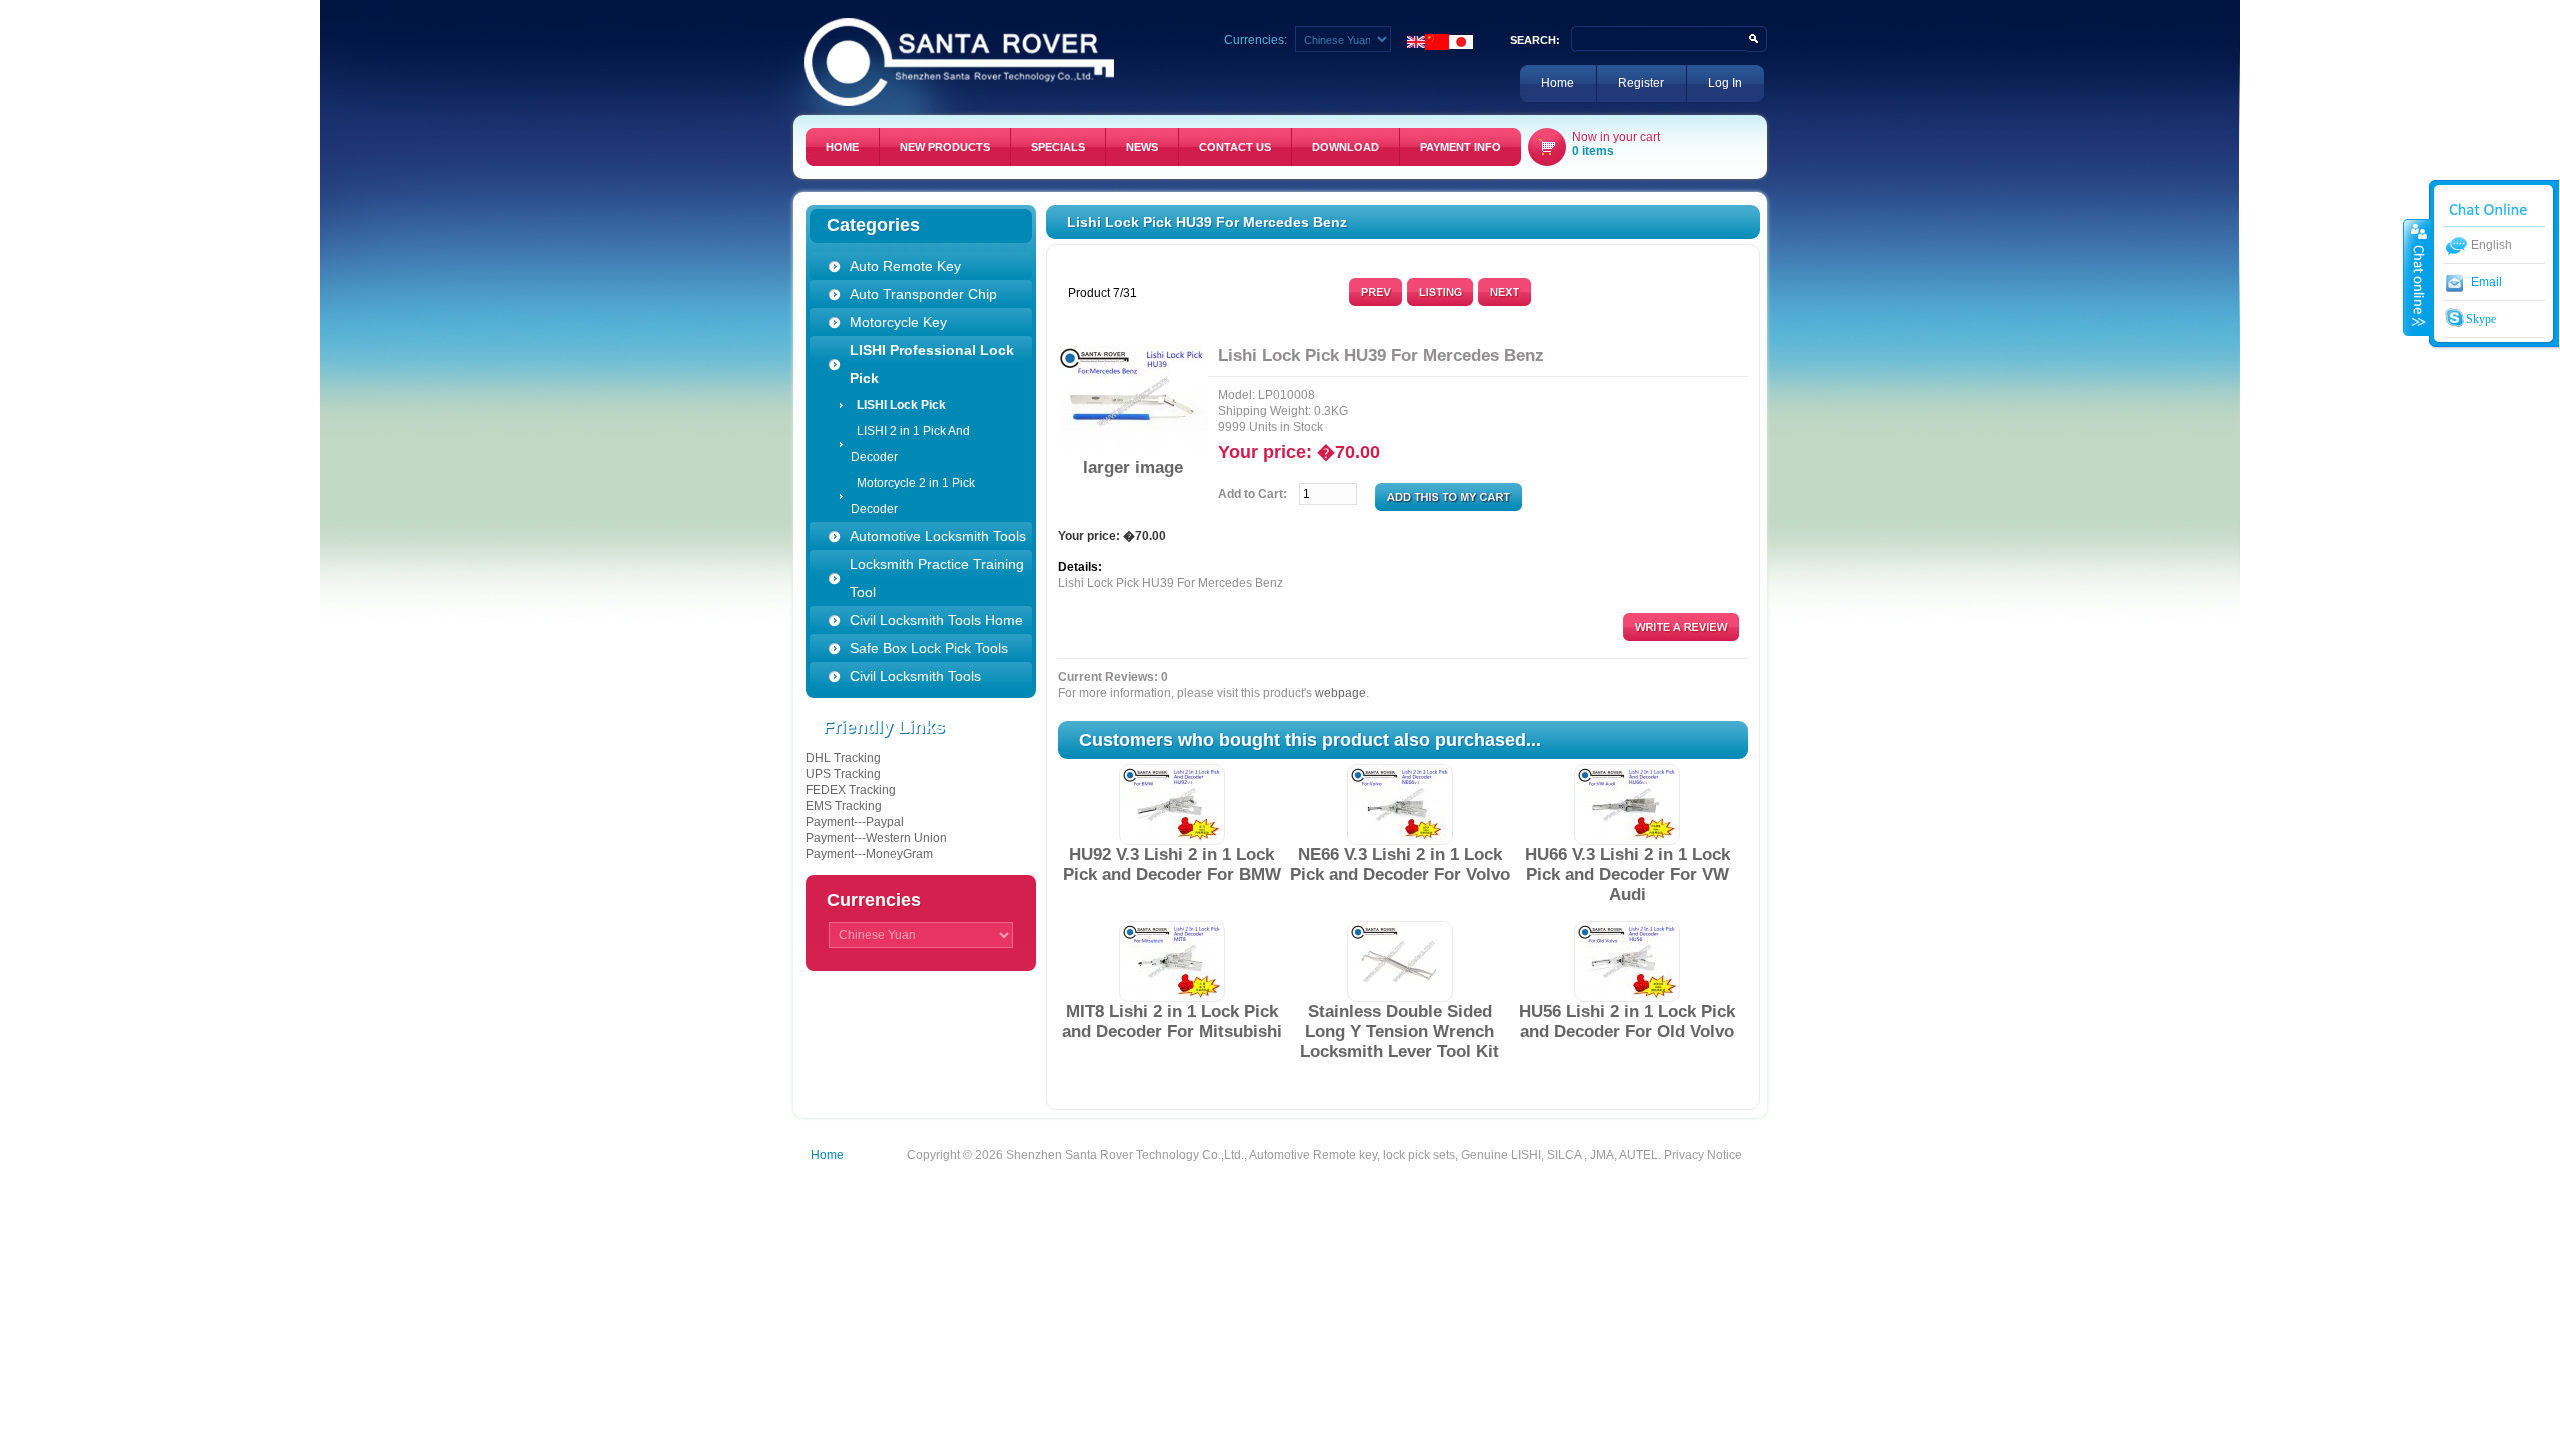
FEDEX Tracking (851, 790)
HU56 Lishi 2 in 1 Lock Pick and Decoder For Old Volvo (1627, 1021)
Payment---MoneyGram (869, 854)
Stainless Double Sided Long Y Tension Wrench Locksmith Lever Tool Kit (1399, 1031)
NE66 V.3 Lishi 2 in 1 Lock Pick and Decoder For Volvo (1400, 864)
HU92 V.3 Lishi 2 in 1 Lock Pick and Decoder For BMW (1172, 864)
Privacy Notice (1703, 1155)
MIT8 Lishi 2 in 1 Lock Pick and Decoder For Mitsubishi (1172, 1021)
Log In (1725, 83)
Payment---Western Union (876, 838)
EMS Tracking (844, 806)
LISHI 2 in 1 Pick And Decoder (910, 444)
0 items (1593, 151)
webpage (1340, 693)
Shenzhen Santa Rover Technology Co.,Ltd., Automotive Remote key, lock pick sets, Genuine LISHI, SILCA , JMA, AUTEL (1332, 1155)
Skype (2479, 319)
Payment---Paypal (855, 822)
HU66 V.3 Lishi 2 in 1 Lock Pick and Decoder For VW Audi (1627, 874)
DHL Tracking (843, 758)
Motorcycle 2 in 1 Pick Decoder (913, 496)
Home (1557, 83)
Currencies (874, 900)
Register (1641, 83)
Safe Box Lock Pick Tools (929, 648)
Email (2486, 282)
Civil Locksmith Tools (915, 676)
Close (2417, 277)
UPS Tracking (843, 774)
